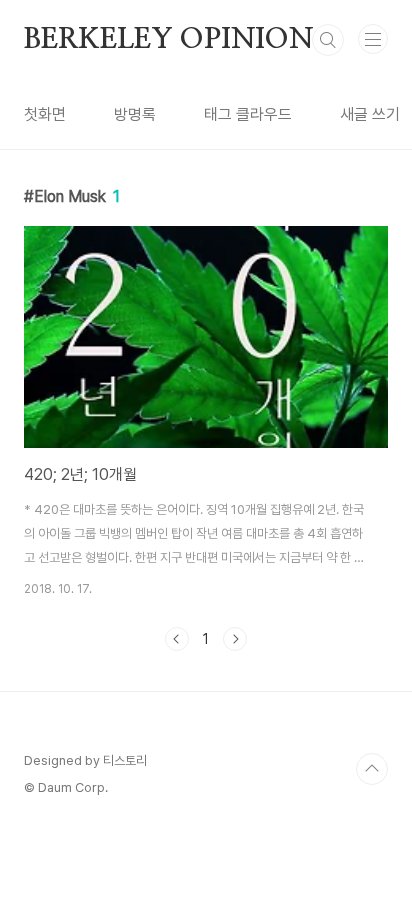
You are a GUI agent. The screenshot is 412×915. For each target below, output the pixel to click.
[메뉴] (373, 39)
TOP (372, 769)
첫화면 (45, 114)
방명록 (135, 114)
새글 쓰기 (370, 114)
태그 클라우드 (248, 114)
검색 (328, 40)
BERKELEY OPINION (169, 40)
